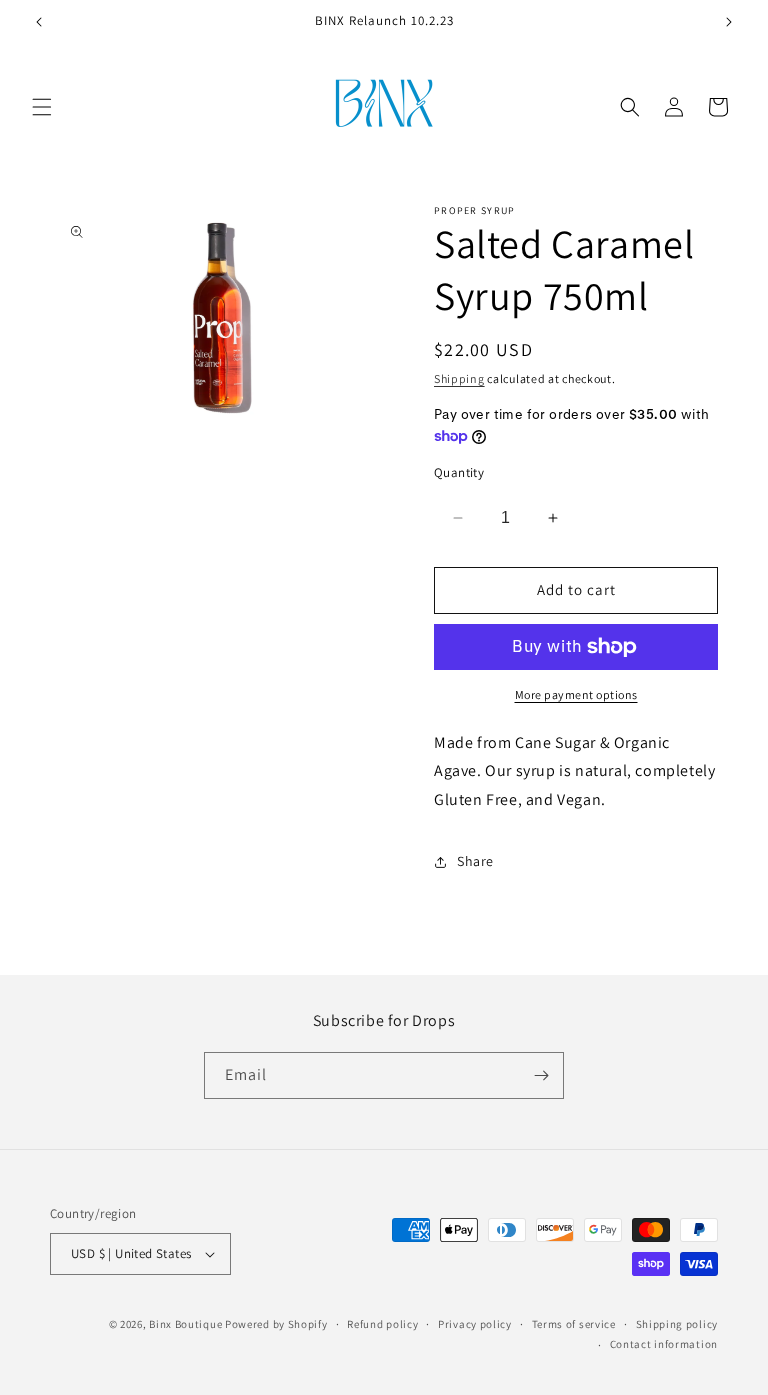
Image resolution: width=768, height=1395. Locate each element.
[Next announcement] (729, 22)
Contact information (664, 1344)
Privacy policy (475, 1324)
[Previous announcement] (39, 22)
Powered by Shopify (276, 1324)
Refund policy (382, 1324)
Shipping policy (677, 1324)
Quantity (459, 472)
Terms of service (574, 1324)
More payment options (576, 694)
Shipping (459, 378)
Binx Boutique (185, 1324)
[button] (42, 107)
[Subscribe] (541, 1075)
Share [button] (475, 861)
